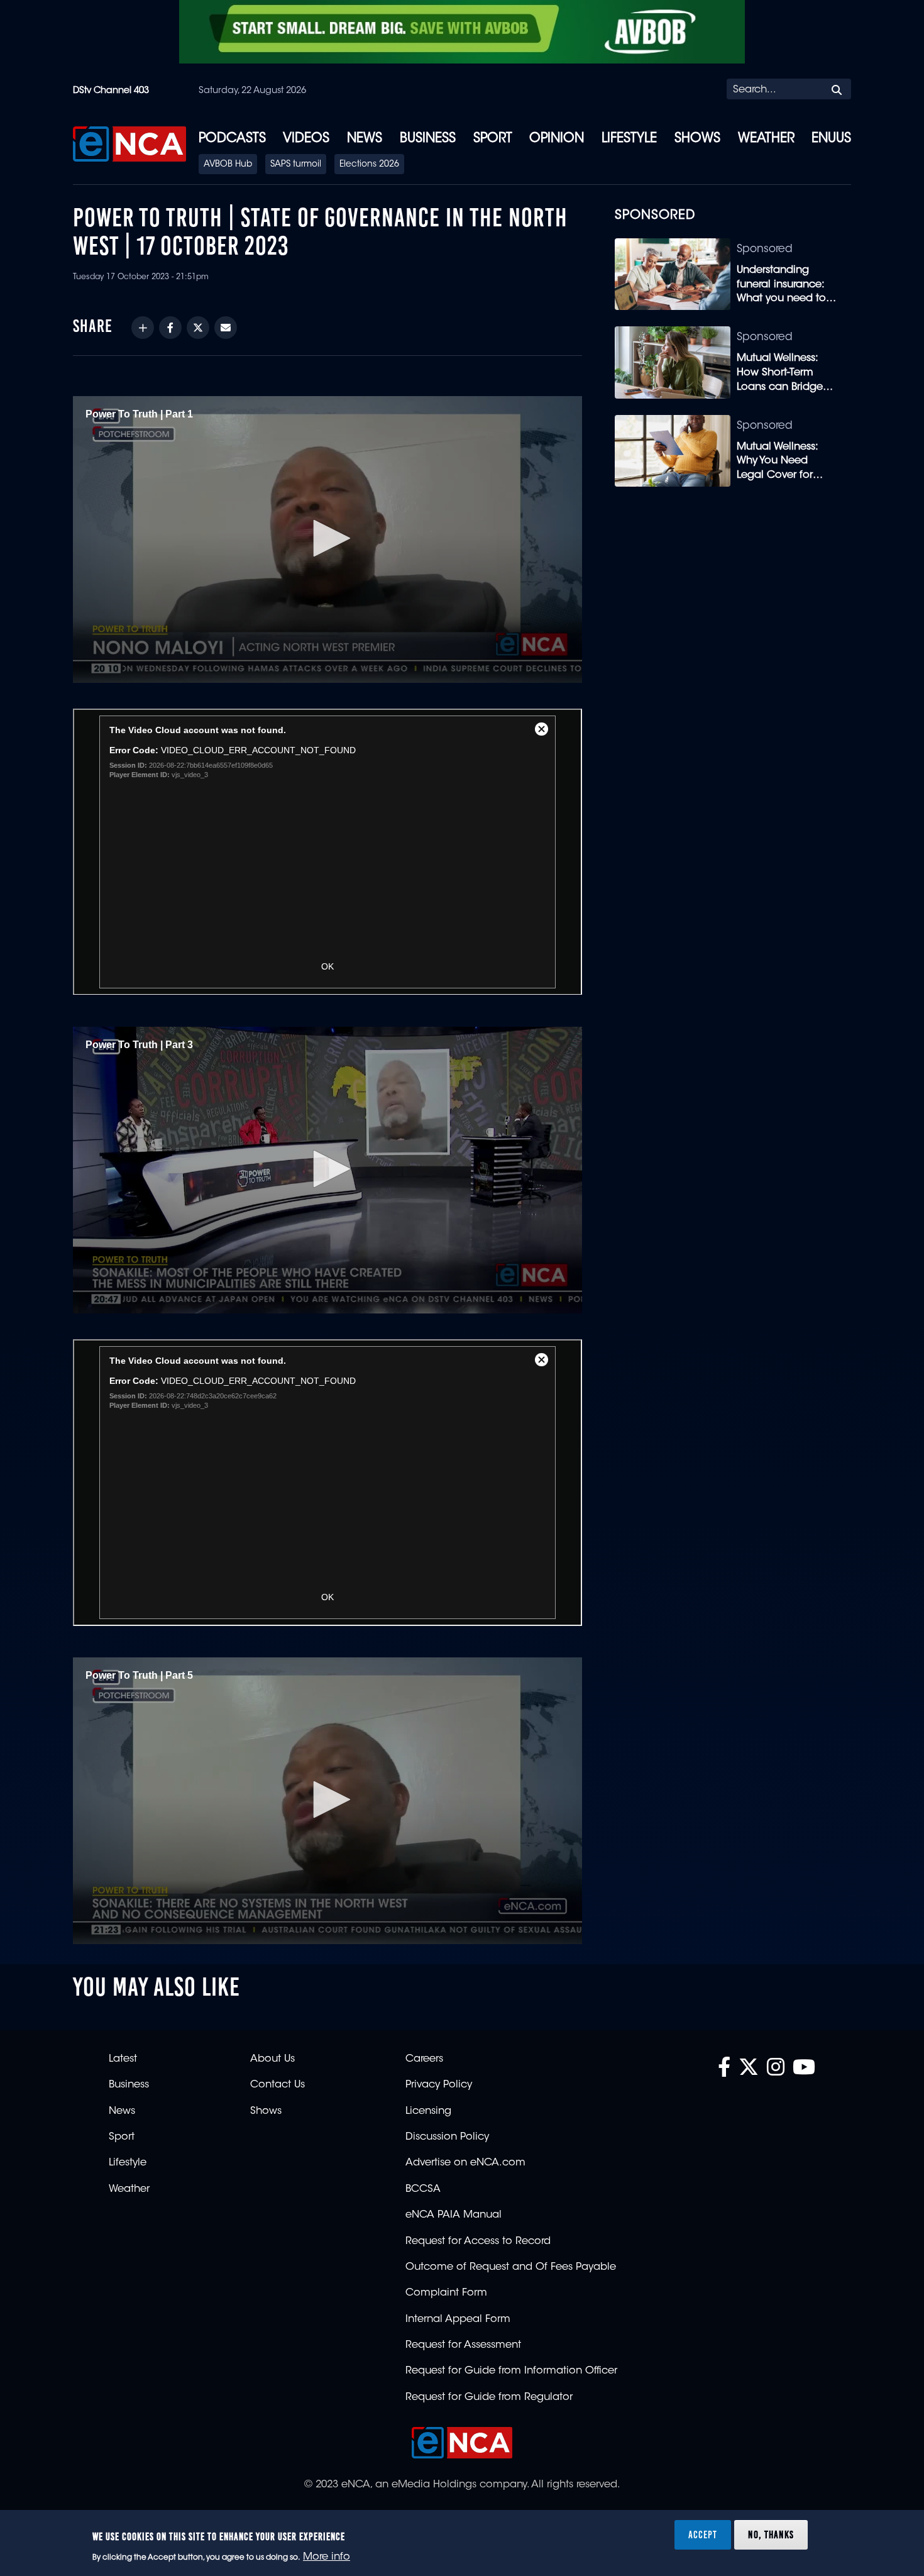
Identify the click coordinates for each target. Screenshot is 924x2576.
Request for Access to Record (478, 2242)
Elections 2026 (369, 165)
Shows (697, 139)
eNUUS (831, 139)
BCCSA (423, 2189)
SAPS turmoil (296, 165)
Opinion (557, 139)
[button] (327, 538)
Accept (703, 2535)
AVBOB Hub (228, 165)
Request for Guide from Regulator (489, 2397)
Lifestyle (629, 139)
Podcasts (232, 139)
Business (428, 139)
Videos (306, 139)
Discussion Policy (447, 2137)
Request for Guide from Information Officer (511, 2371)
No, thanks (771, 2535)
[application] (327, 539)
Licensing (428, 2111)
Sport (493, 139)
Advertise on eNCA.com (465, 2163)
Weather (766, 139)
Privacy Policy (439, 2085)
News (365, 139)
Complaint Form (446, 2293)
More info (327, 2558)
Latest (123, 2059)
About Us (272, 2059)
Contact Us (278, 2085)
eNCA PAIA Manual (454, 2215)
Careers (424, 2059)
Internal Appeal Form (458, 2319)
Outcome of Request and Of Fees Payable (511, 2267)
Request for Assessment (463, 2345)
